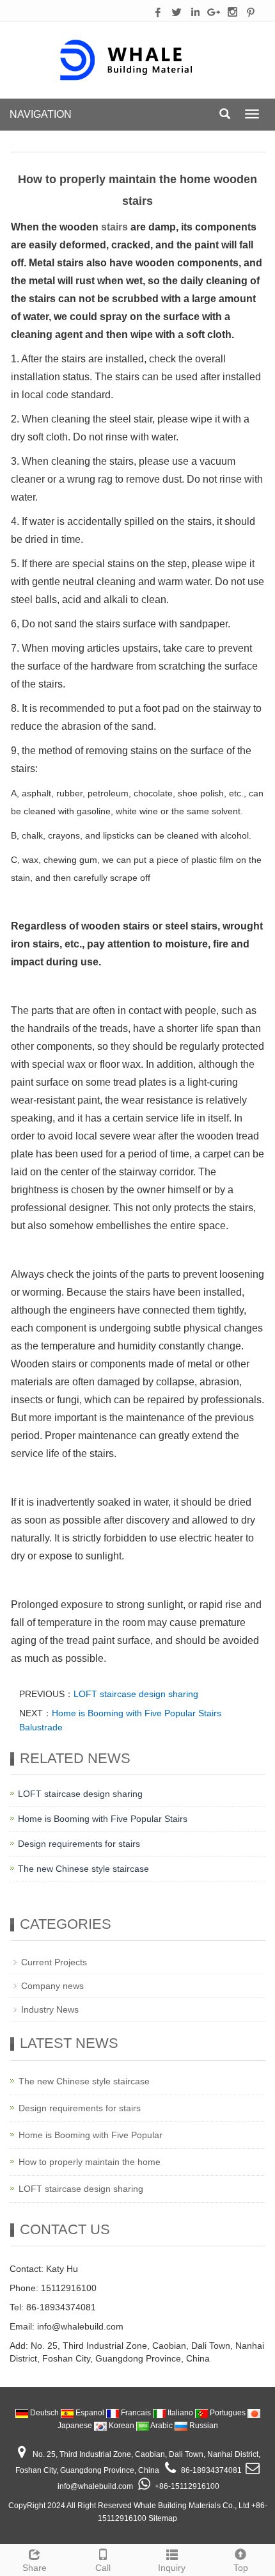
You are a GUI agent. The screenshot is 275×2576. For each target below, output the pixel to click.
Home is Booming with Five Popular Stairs (103, 1819)
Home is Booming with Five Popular (90, 2135)
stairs (114, 227)
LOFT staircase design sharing (136, 1694)
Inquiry (172, 2568)
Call (103, 2568)
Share (35, 2568)
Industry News (50, 2009)
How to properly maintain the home (90, 2162)
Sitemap (163, 2518)
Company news (52, 1986)
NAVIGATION (41, 114)
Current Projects (54, 1962)
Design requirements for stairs (79, 1844)
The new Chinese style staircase (83, 1869)
